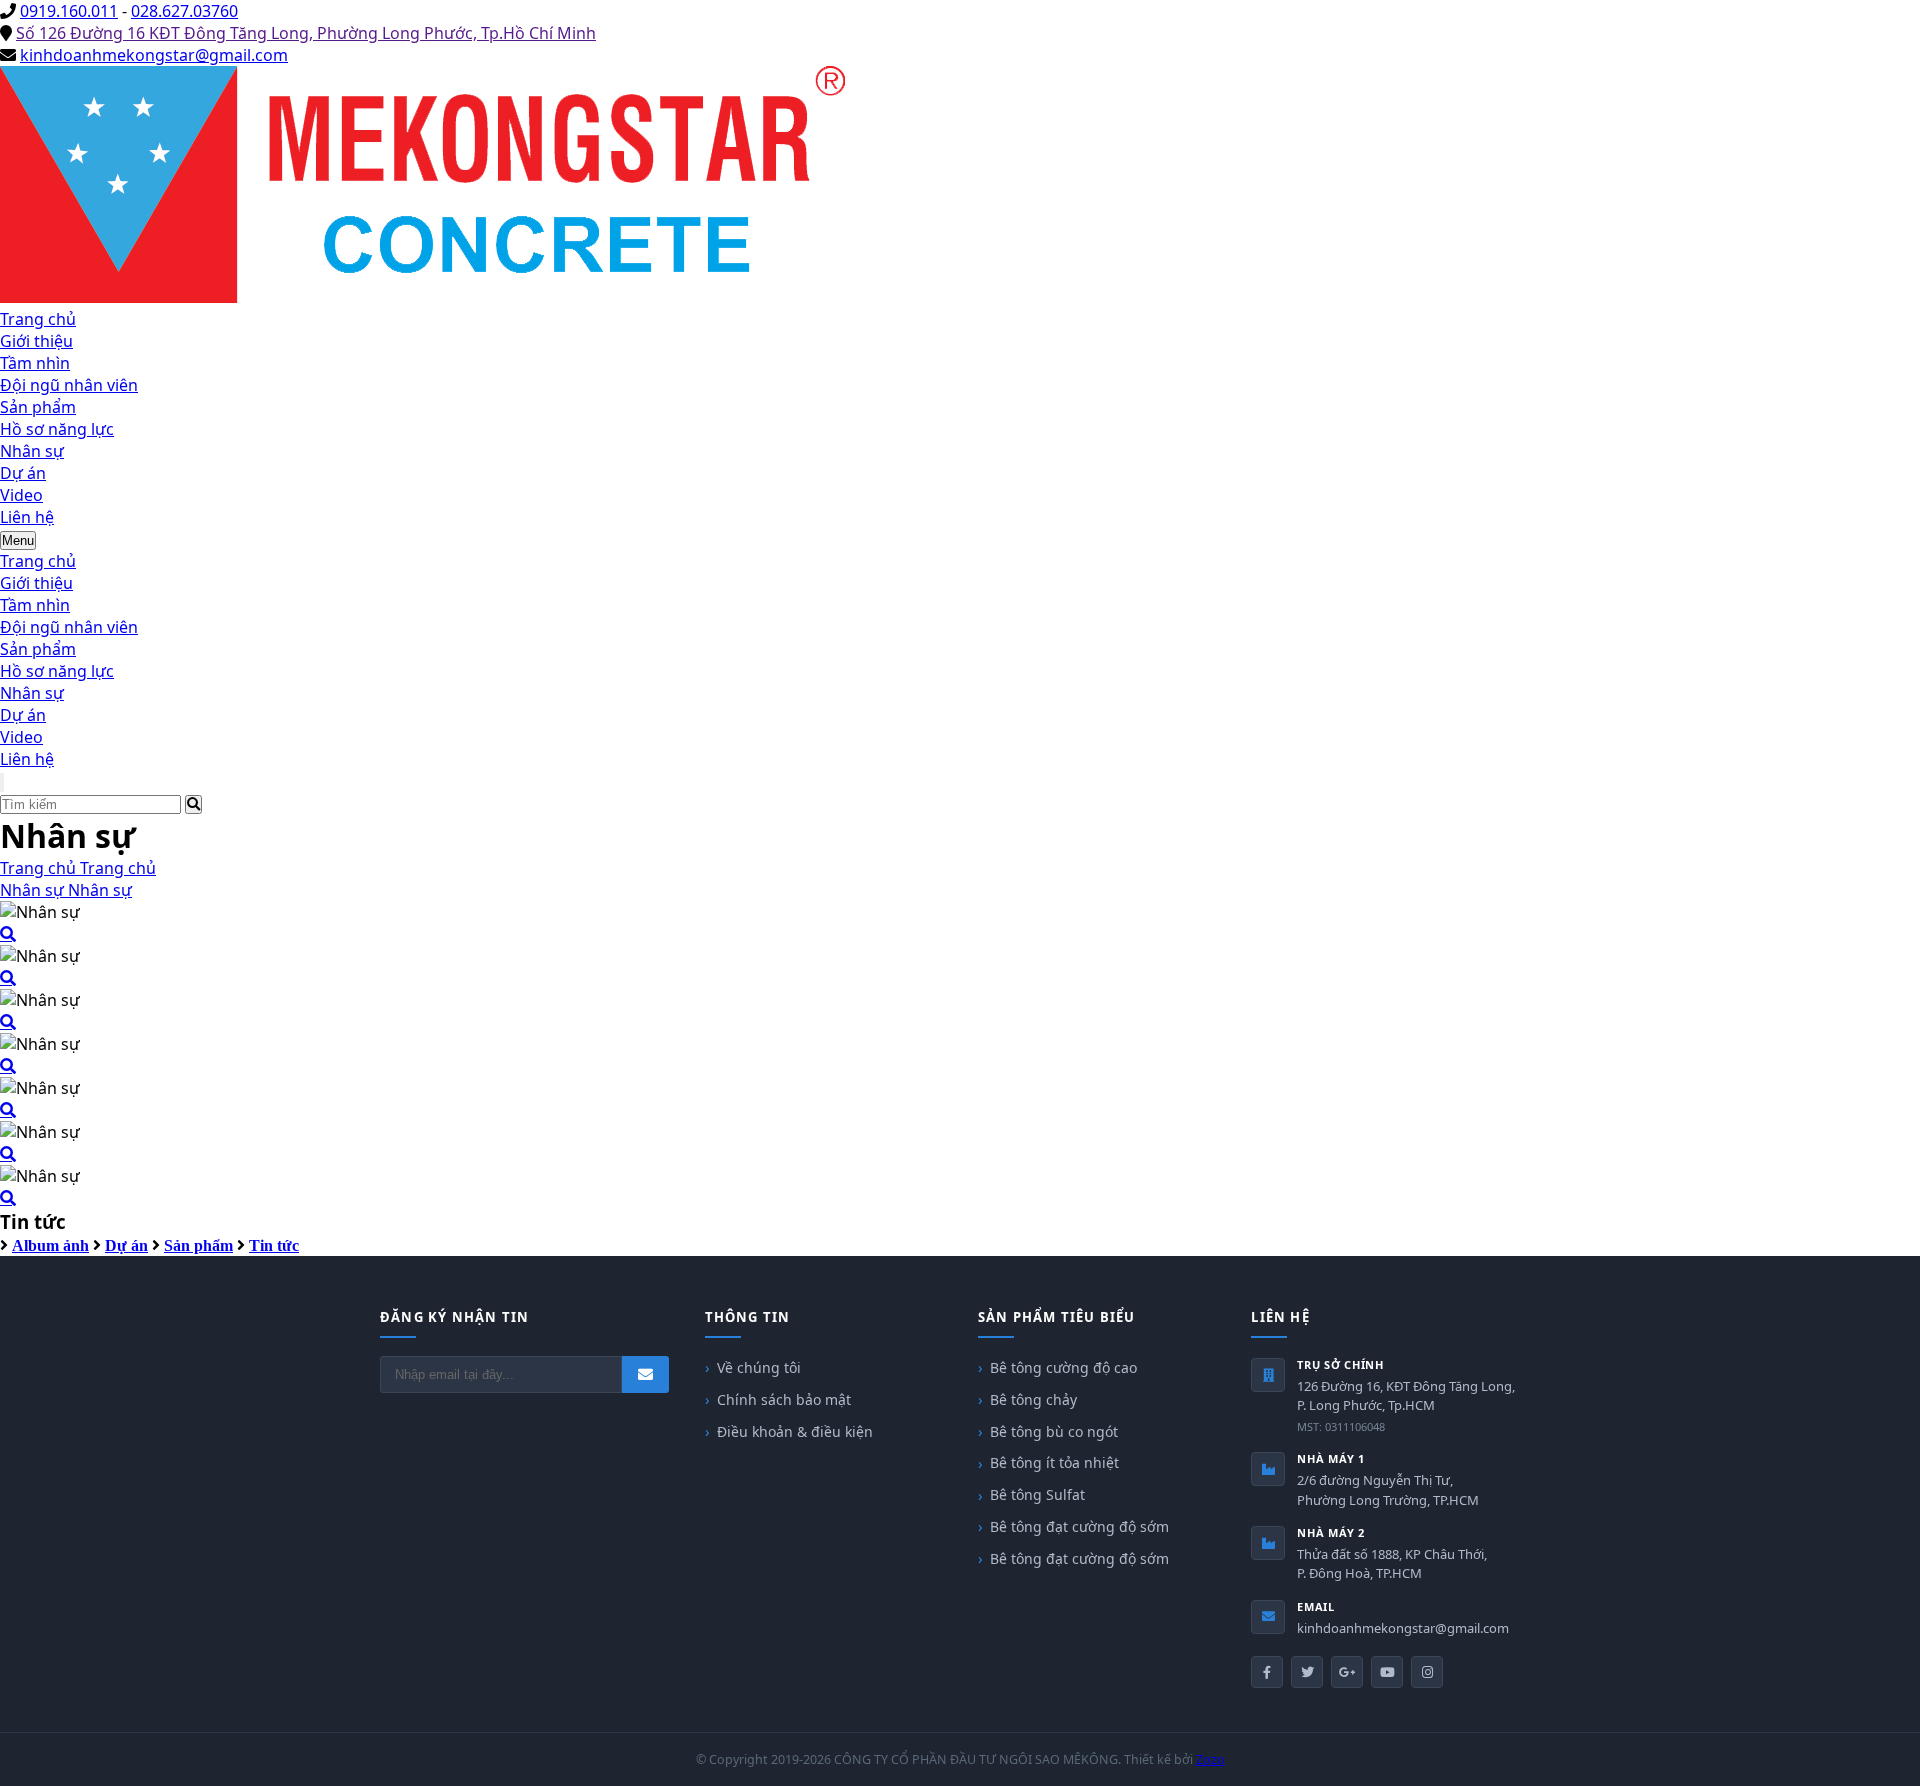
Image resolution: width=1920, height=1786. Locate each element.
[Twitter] (1307, 1672)
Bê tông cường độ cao (1063, 1367)
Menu (18, 540)
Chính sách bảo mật (784, 1399)
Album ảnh (50, 1245)
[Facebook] (1267, 1672)
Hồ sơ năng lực (57, 429)
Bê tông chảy (1033, 1399)
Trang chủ (38, 319)
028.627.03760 (184, 11)
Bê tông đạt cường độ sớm (1079, 1526)
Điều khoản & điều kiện (795, 1431)
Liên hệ (27, 517)
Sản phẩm (38, 407)
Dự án (23, 473)
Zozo (1210, 1759)
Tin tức (274, 1245)
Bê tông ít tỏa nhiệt (1054, 1462)
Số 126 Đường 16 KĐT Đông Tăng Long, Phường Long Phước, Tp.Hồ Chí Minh (306, 33)
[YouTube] (1387, 1672)
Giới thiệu (36, 341)
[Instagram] (1427, 1672)
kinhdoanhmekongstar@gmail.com (154, 55)
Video (21, 495)
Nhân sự (32, 451)
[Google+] (1347, 1672)
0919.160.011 (69, 11)
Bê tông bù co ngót (1054, 1431)
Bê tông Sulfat (1037, 1494)
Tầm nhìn (35, 363)
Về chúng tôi (759, 1367)
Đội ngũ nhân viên (69, 385)
